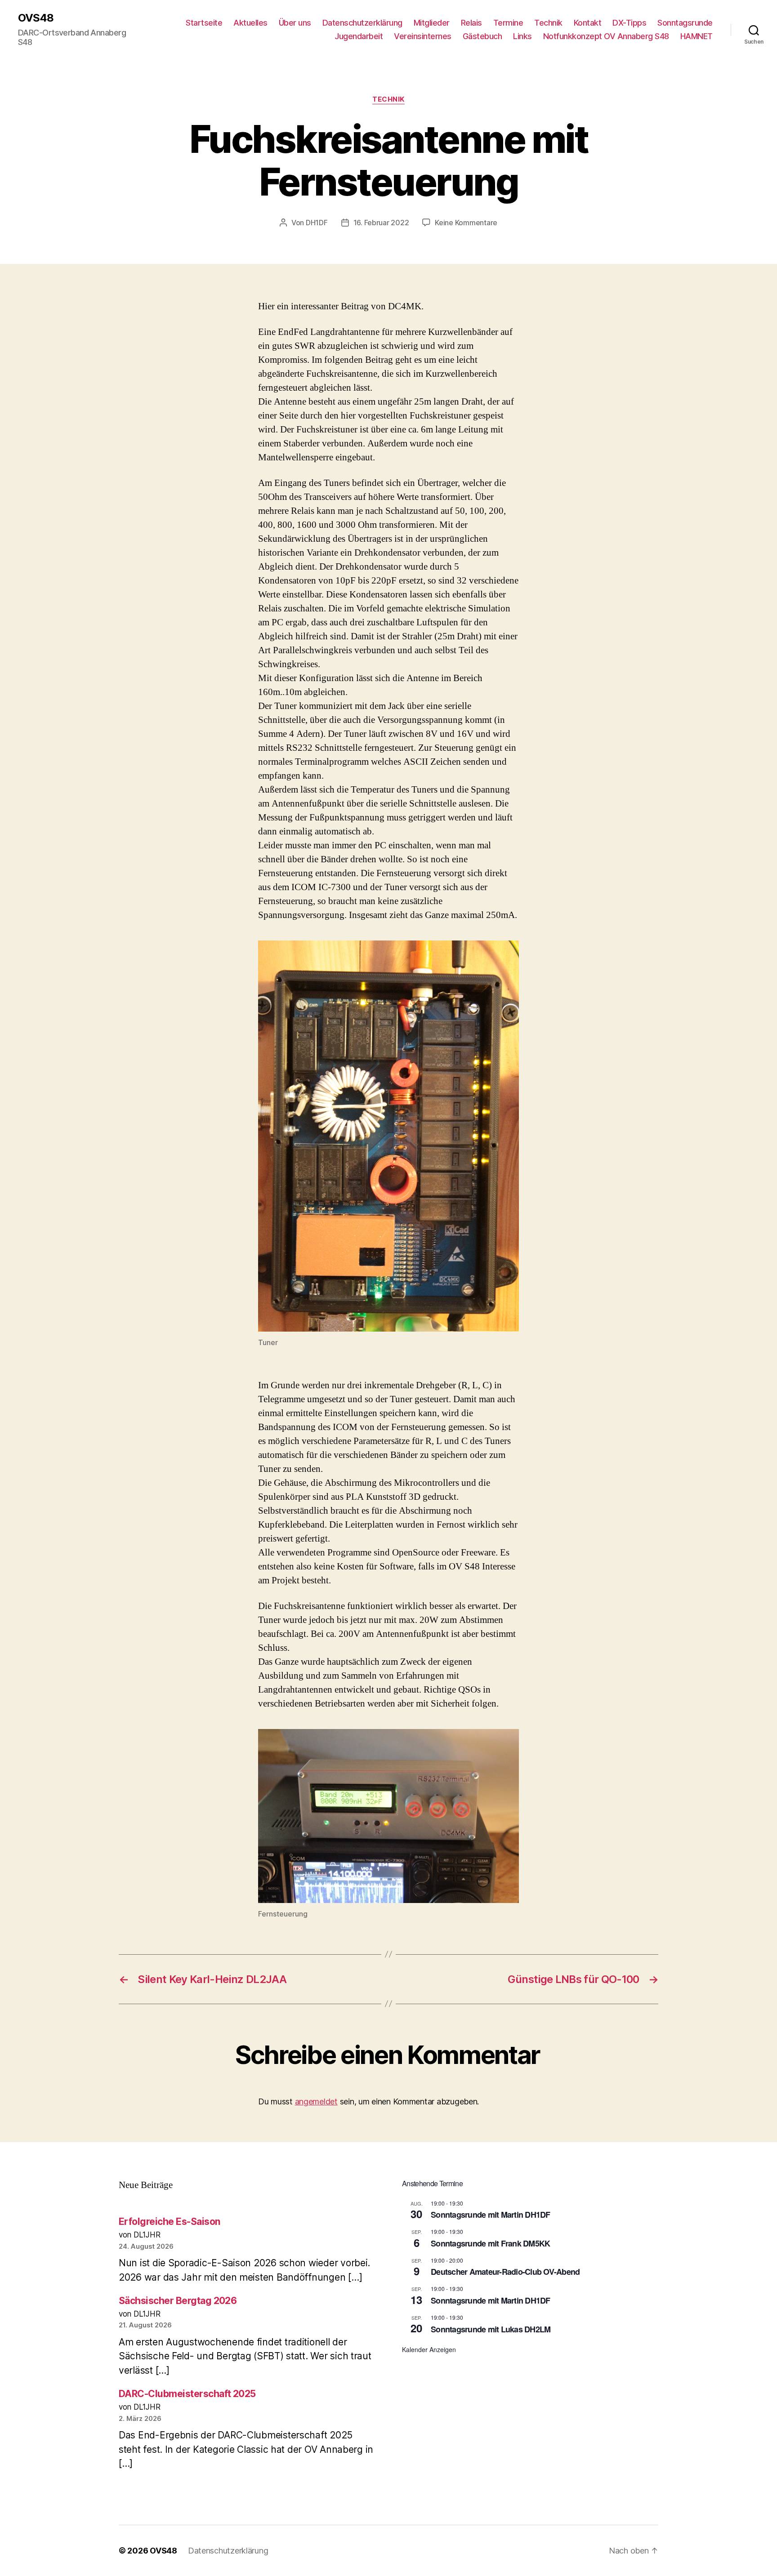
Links (522, 36)
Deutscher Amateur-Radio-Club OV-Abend (505, 2272)
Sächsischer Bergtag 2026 (178, 2301)
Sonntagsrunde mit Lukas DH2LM (491, 2329)
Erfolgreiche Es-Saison (169, 2222)
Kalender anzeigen (429, 2349)
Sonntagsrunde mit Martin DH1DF (491, 2215)
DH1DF (317, 223)
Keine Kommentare (466, 223)
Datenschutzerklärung (362, 23)
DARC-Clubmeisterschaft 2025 (187, 2394)
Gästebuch (482, 36)
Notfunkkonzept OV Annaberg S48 (606, 36)
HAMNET (697, 36)
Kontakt (588, 23)
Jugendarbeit (359, 36)
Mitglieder (432, 23)
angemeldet (316, 2101)
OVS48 (36, 18)
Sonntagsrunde (685, 23)
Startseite (204, 23)
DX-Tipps (629, 23)
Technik (548, 23)
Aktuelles (250, 23)
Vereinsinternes (423, 36)
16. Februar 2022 (381, 223)
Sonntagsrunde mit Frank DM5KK (490, 2243)
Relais (471, 23)
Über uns (295, 23)
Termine (508, 23)
